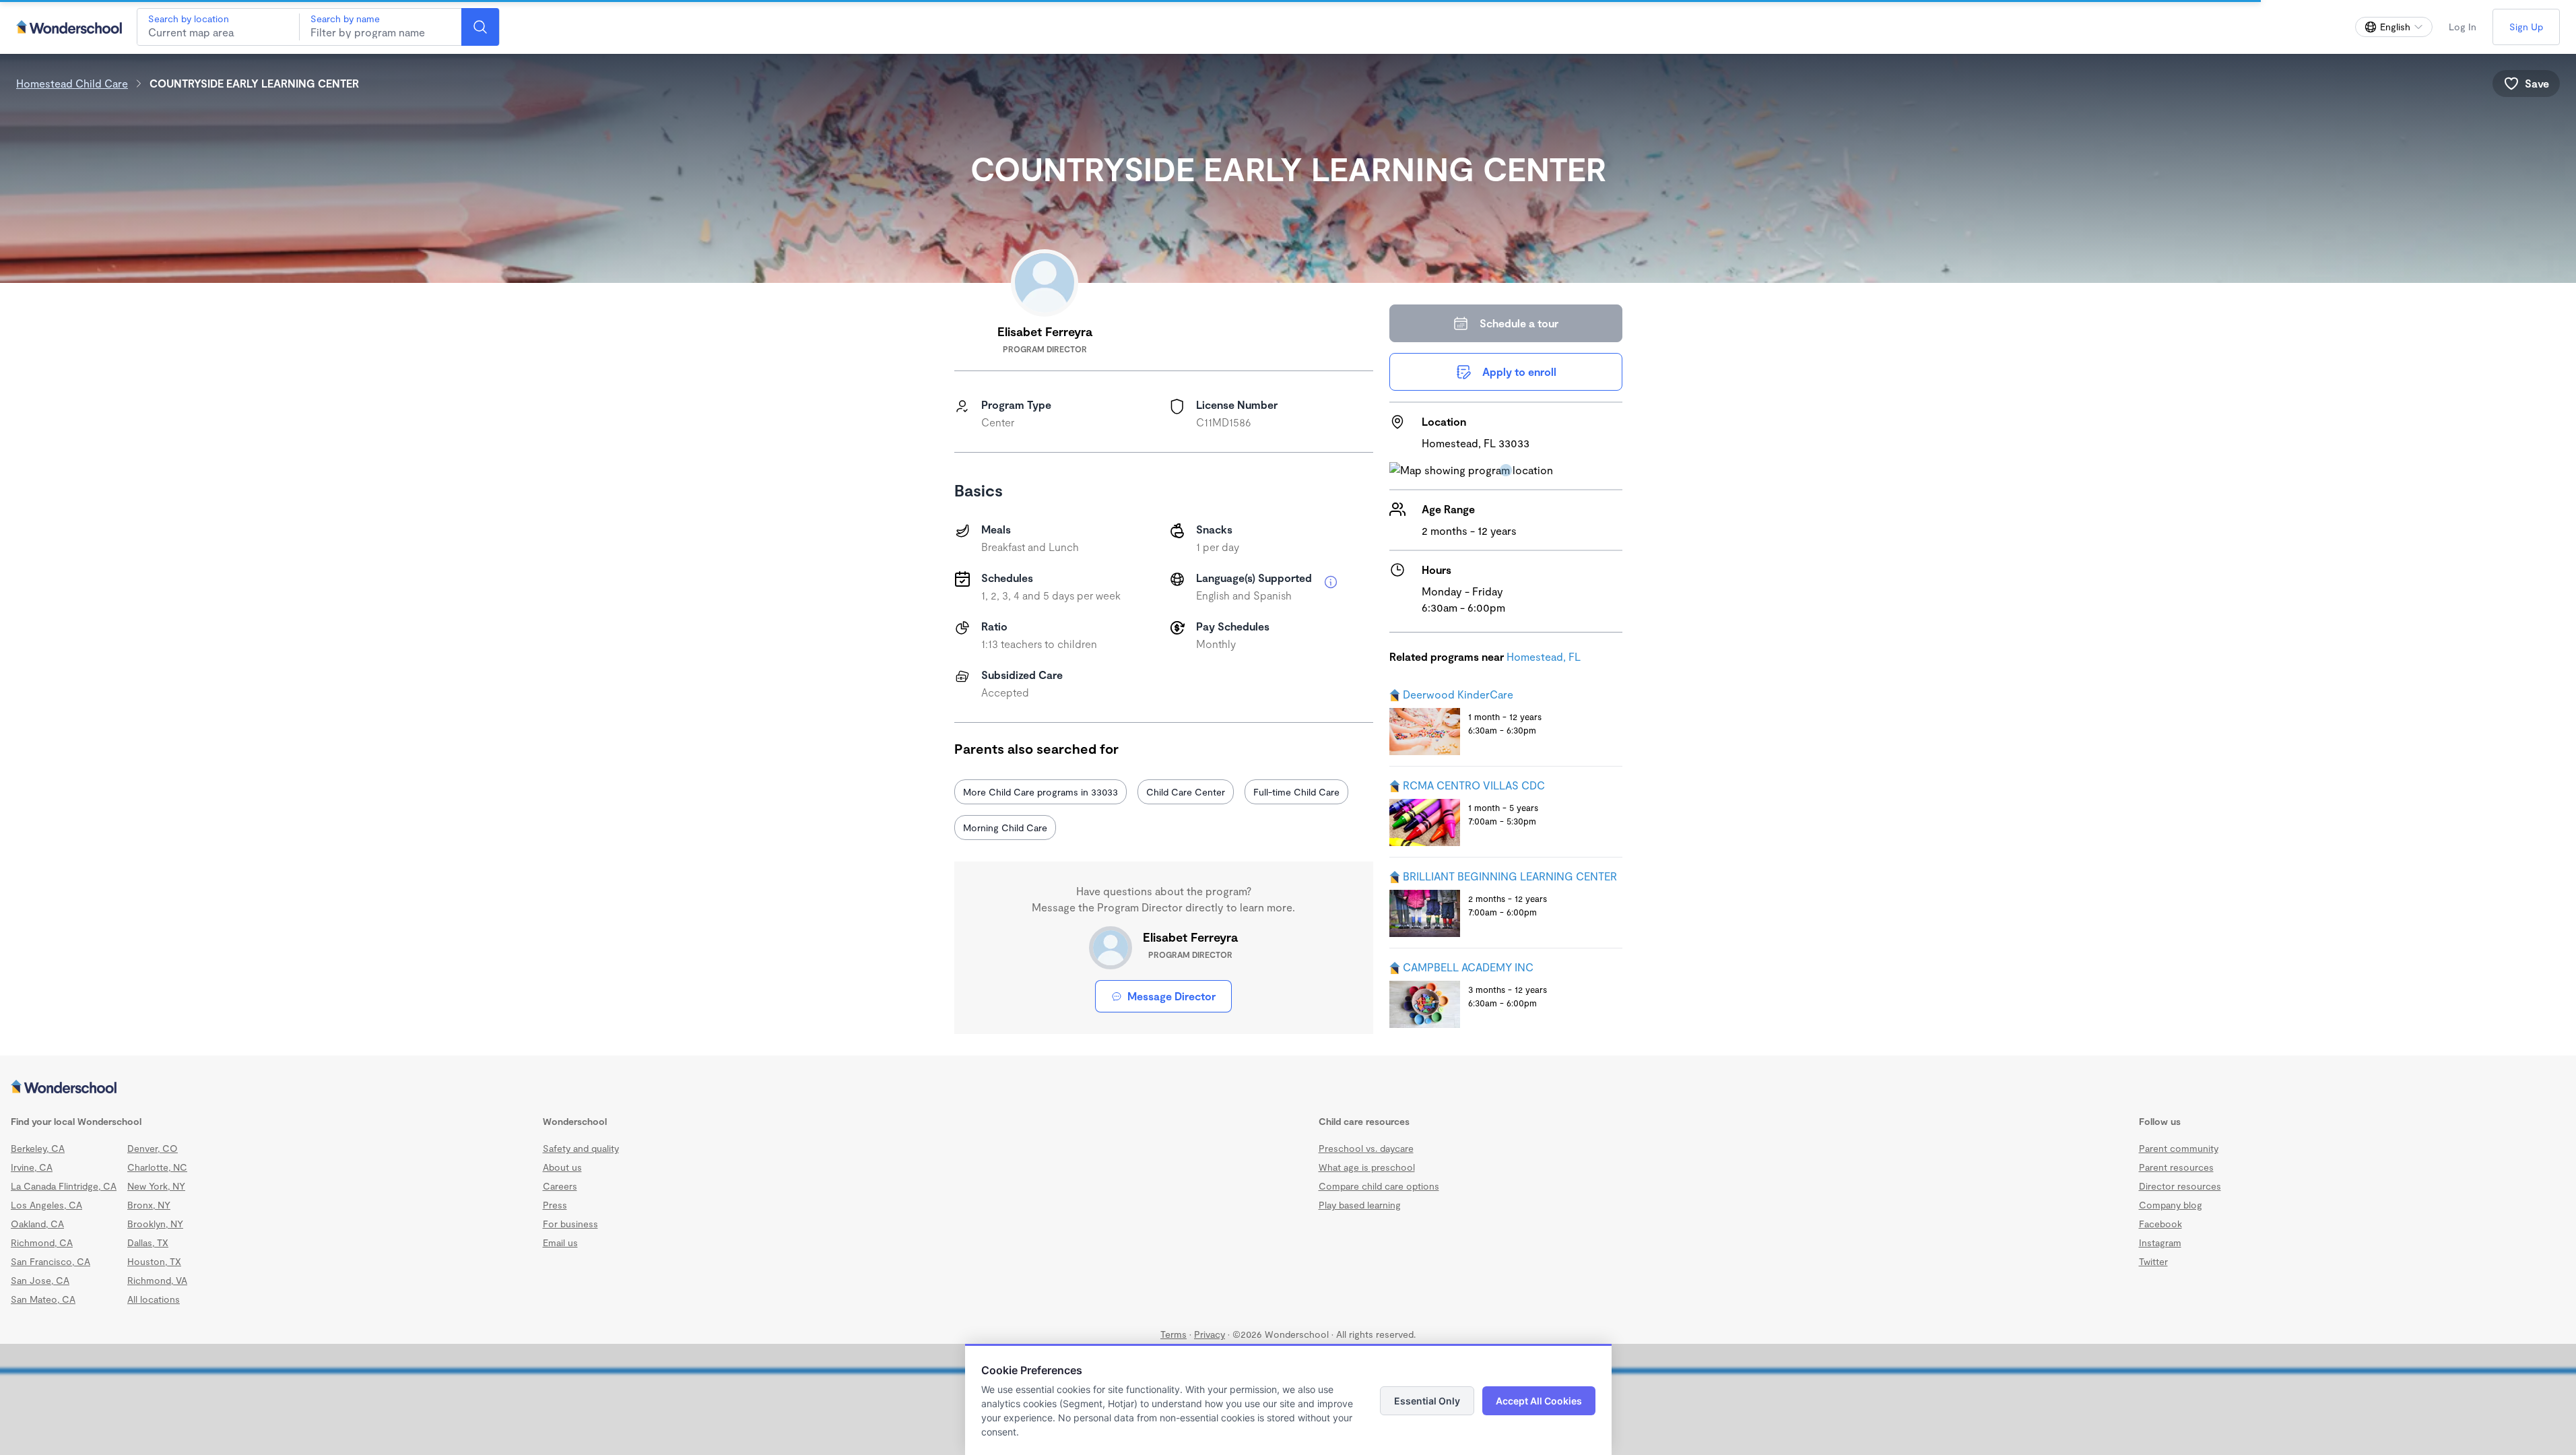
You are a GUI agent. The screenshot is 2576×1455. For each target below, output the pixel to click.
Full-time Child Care (1296, 792)
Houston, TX (154, 1261)
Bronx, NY (149, 1205)
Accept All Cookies (1539, 1401)
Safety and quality (581, 1148)
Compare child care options (1379, 1186)
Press (555, 1205)
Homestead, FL (1544, 656)
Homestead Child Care (72, 83)
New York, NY (156, 1186)
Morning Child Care (1005, 828)
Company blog (2171, 1205)
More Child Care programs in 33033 (1041, 792)
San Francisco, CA (51, 1261)
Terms (1174, 1334)
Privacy (1210, 1334)
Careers (560, 1186)
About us (562, 1167)
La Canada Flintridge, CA (64, 1186)
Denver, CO (153, 1148)
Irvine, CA (32, 1167)
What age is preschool (1367, 1167)
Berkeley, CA (38, 1148)
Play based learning (1360, 1205)
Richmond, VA (157, 1280)
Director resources (2180, 1186)
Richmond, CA (42, 1242)
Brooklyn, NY (155, 1224)
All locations (154, 1299)
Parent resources (2176, 1167)
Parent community (2179, 1148)
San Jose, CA (40, 1280)
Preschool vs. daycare (1366, 1148)
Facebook (2160, 1224)
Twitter (2153, 1261)
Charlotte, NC (157, 1167)
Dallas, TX (148, 1242)
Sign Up (2526, 27)
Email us (560, 1242)
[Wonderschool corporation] (1288, 1088)
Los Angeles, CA (46, 1205)
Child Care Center (1186, 792)
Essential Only (1427, 1401)
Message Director (1171, 996)
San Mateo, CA (43, 1299)
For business (570, 1224)
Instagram (2160, 1242)
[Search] (480, 27)
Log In (2463, 27)
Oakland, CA (37, 1224)
